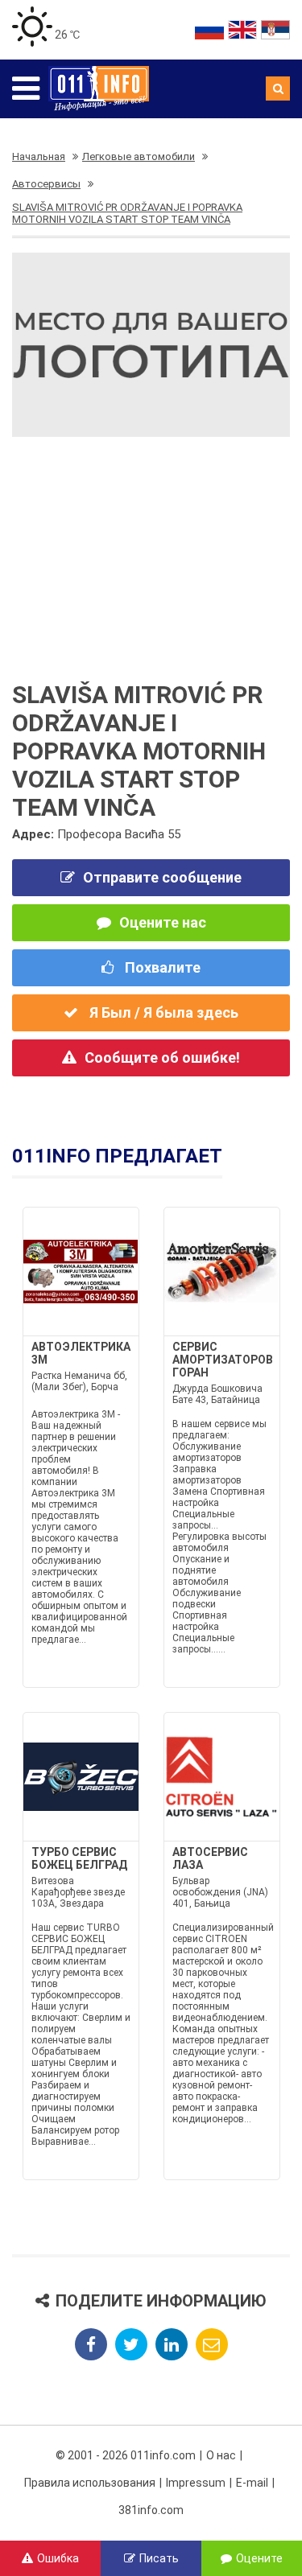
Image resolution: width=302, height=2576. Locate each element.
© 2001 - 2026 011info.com (126, 2455)
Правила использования (90, 2483)
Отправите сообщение (162, 877)
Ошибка (58, 2558)
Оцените (259, 2558)
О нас (221, 2455)
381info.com (151, 2510)
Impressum (196, 2483)
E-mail (252, 2483)
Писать (159, 2558)
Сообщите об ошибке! (162, 1058)
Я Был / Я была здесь (162, 1012)
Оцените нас (163, 922)
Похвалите (161, 967)
